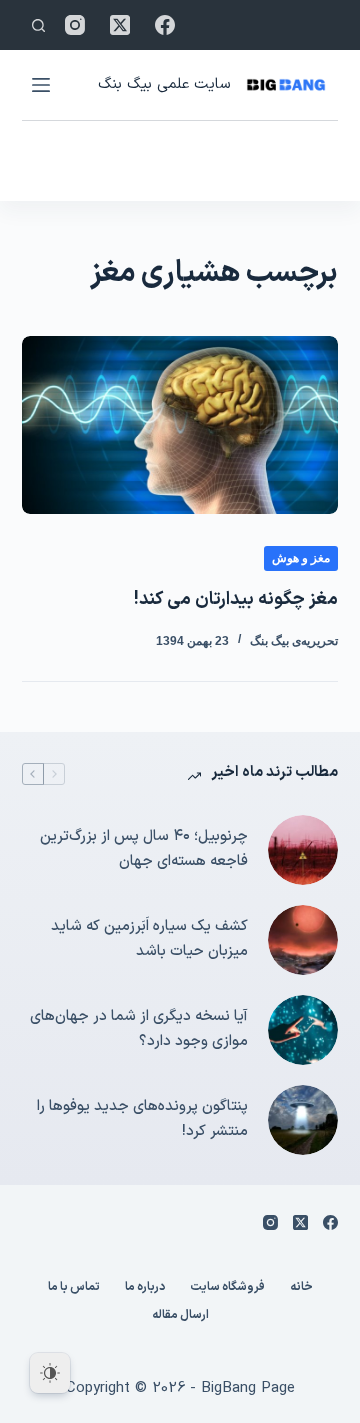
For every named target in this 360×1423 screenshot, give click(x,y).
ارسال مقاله (180, 1316)
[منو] (41, 85)
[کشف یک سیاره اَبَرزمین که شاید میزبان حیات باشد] (303, 940)
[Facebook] (165, 25)
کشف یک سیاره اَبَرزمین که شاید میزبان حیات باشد (149, 939)
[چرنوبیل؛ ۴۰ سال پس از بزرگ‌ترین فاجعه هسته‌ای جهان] (303, 850)
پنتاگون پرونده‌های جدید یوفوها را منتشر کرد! (142, 1119)
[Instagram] (75, 25)
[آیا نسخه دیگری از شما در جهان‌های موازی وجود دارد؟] (303, 1030)
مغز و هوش (301, 558)
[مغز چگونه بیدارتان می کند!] (180, 425)
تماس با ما (74, 1288)
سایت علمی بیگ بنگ (164, 84)
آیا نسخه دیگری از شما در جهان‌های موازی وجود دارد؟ (139, 1029)
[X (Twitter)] (120, 25)
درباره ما (145, 1288)
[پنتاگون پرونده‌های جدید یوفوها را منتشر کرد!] (303, 1120)
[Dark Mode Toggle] (50, 1373)
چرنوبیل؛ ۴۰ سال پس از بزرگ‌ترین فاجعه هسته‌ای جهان (144, 849)
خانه (301, 1288)
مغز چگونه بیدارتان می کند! (236, 599)
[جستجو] (38, 25)
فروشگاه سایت (227, 1288)
